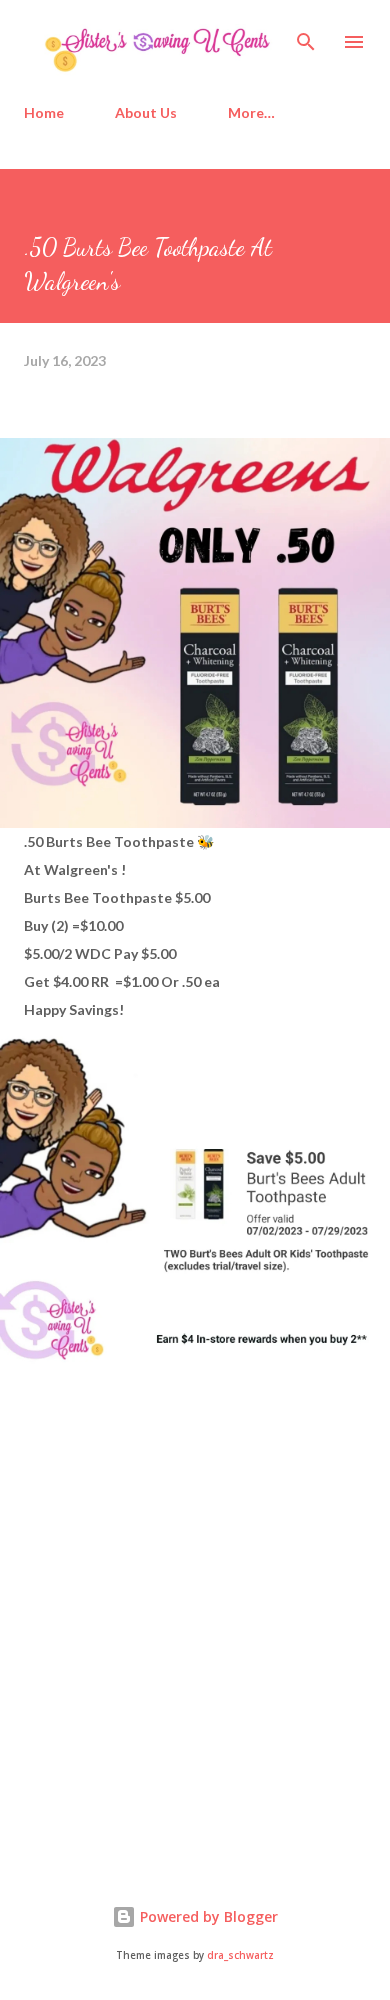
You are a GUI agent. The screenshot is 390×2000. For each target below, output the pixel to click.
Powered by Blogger (207, 1916)
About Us (146, 112)
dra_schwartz (240, 1955)
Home (44, 112)
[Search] (306, 36)
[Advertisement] (174, 1691)
